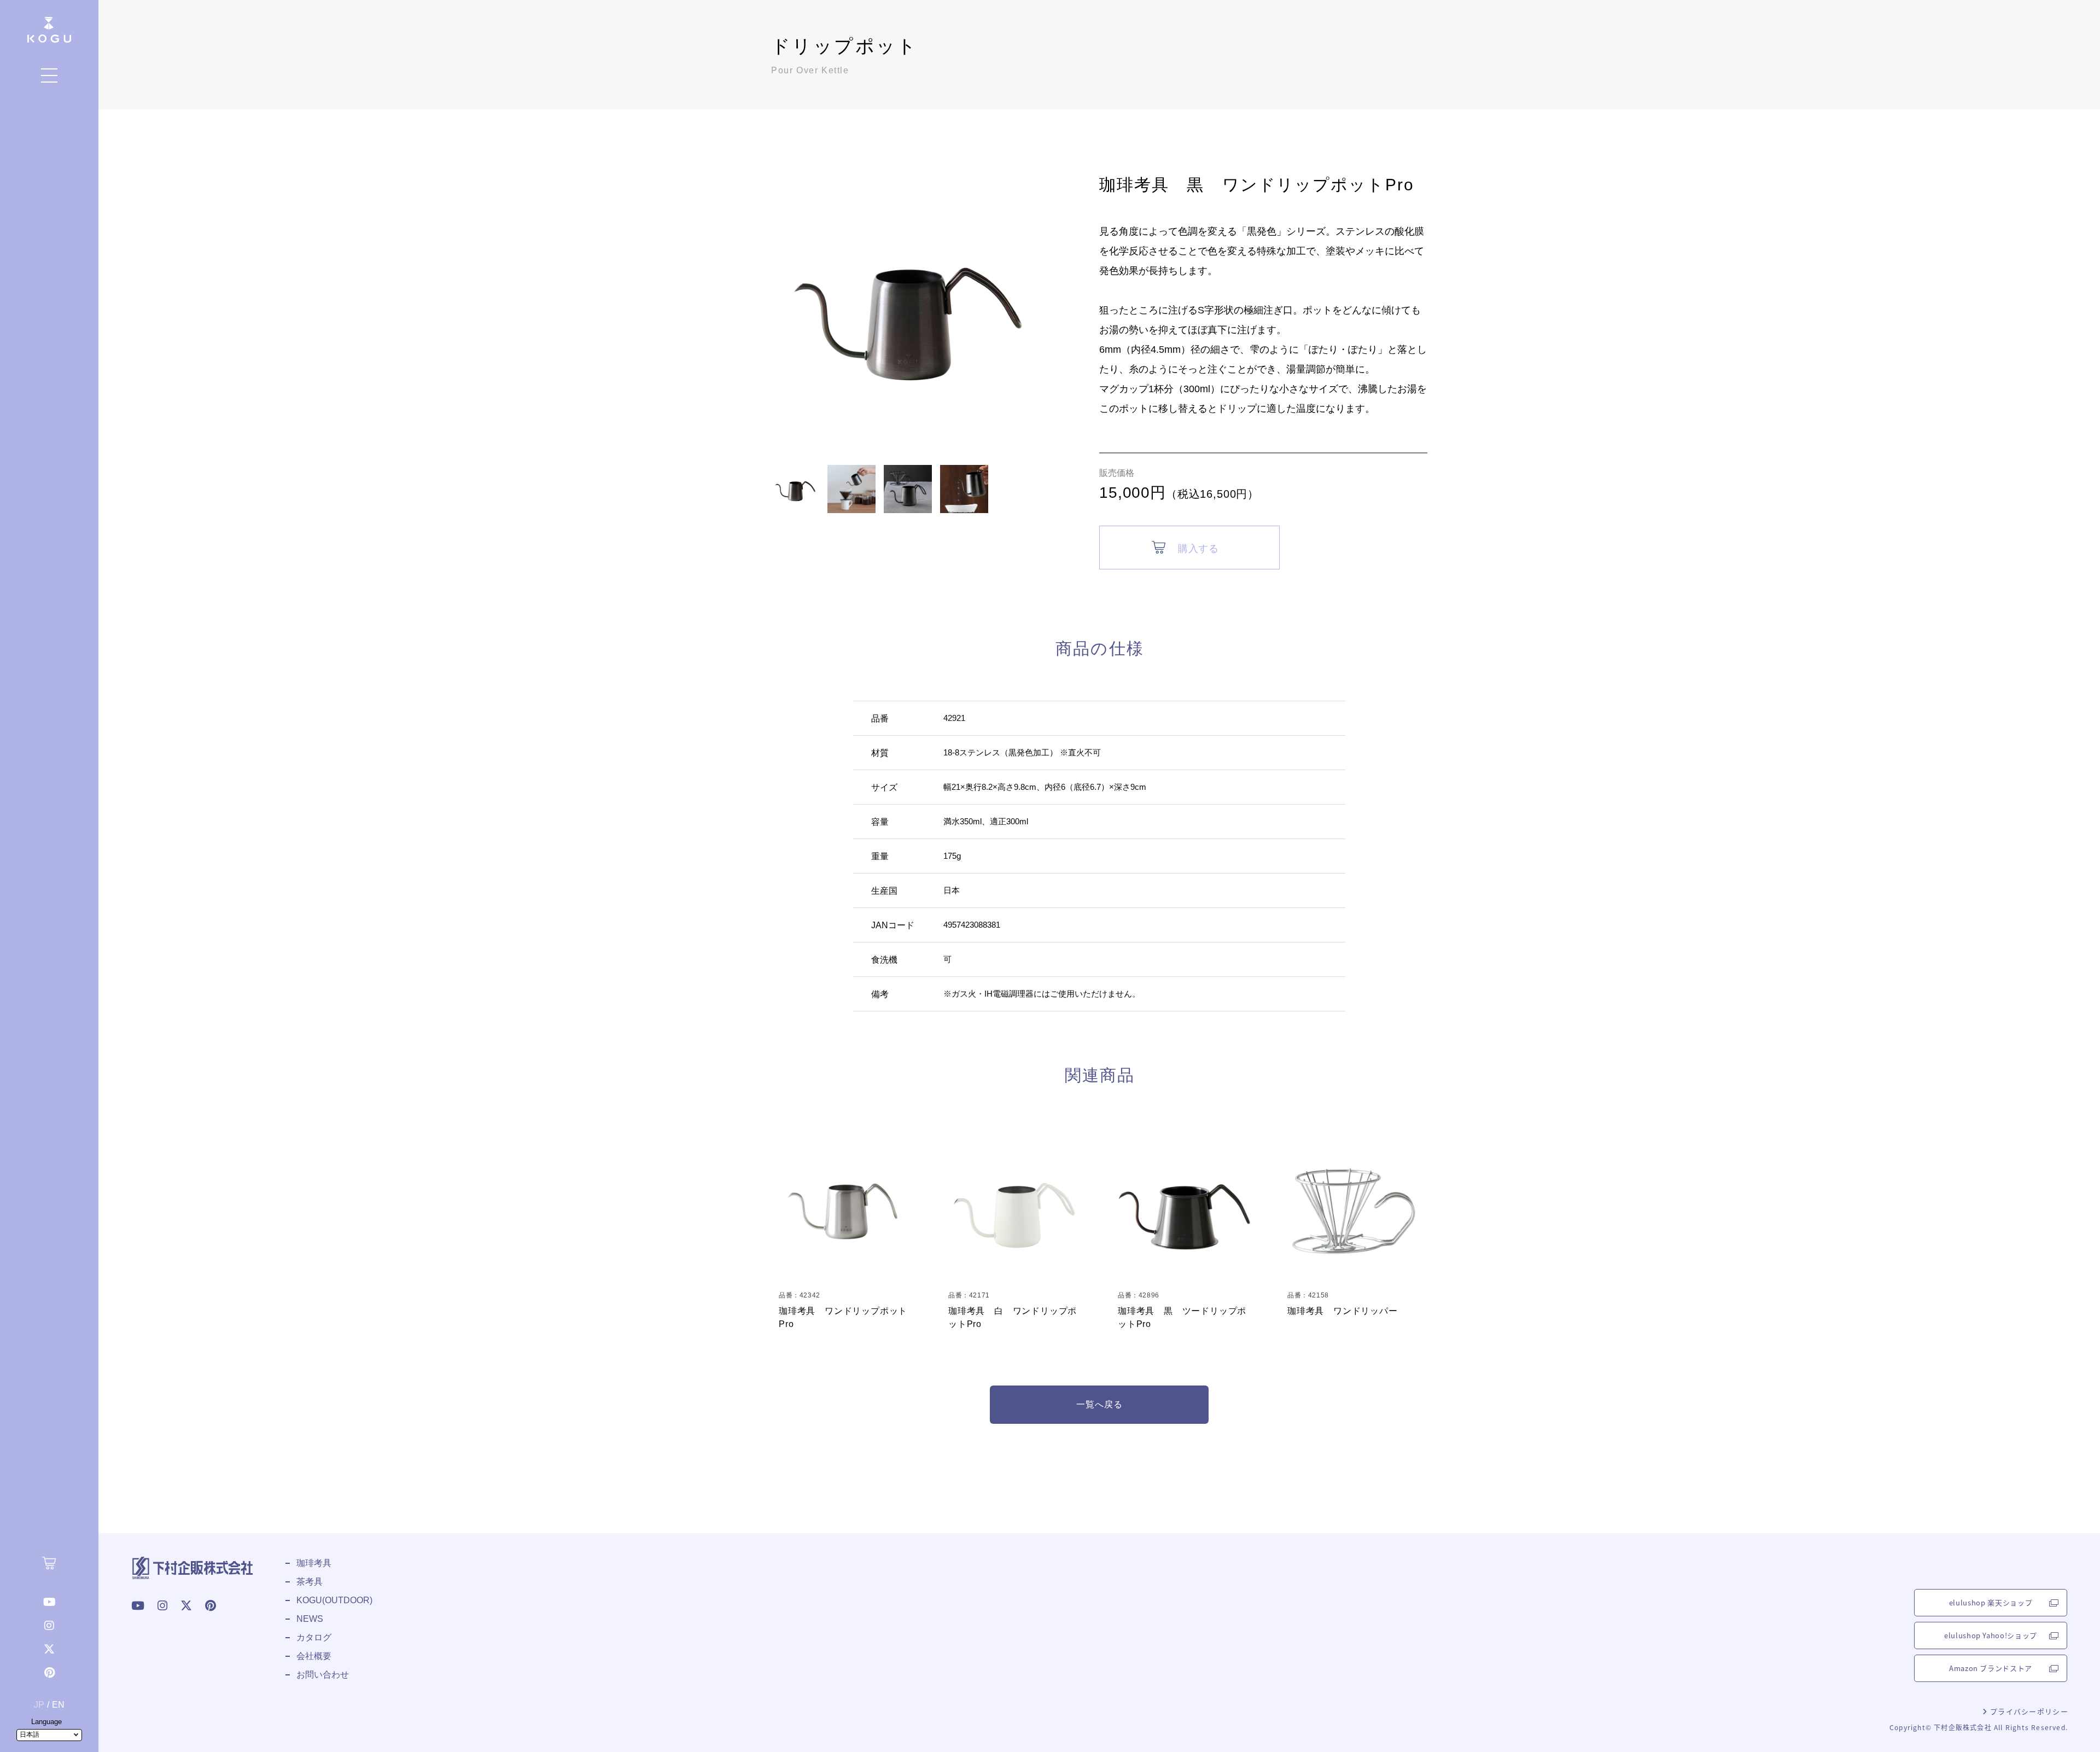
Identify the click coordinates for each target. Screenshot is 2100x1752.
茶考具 (310, 1582)
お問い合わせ (323, 1675)
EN (58, 1705)
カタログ (314, 1637)
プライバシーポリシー (2028, 1711)
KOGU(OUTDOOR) (334, 1600)
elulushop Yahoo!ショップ (1991, 1635)
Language (46, 1722)
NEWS (310, 1619)
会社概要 (314, 1656)
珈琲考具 (314, 1563)
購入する (1198, 549)
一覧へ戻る (1099, 1404)
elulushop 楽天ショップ (1991, 1602)
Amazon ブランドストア (1991, 1668)
